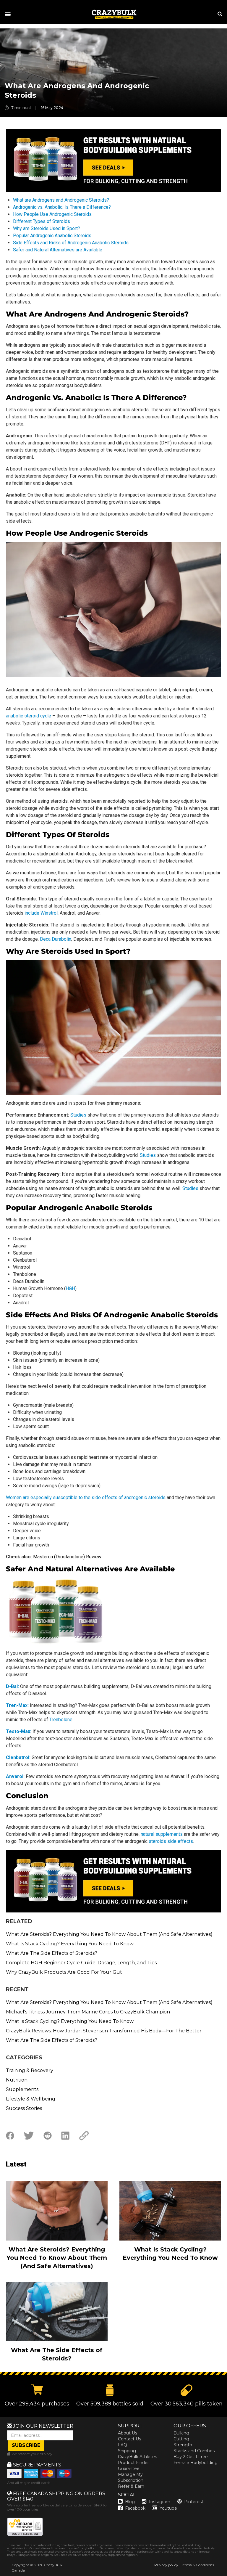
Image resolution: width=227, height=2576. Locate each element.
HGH (70, 1288)
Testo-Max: (19, 1731)
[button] (227, 2576)
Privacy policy (166, 2565)
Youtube (168, 2508)
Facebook (135, 2508)
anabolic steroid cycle (29, 716)
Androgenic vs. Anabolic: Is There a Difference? (62, 207)
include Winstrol (41, 913)
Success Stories (24, 2108)
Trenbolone (61, 1720)
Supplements (22, 2089)
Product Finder (133, 2463)
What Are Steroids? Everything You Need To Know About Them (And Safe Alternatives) (109, 1934)
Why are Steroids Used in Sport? (47, 228)
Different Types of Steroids (42, 221)
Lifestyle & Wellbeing (31, 2099)
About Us (128, 2433)
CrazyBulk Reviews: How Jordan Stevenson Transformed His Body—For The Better (104, 2031)
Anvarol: (15, 1776)
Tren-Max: (17, 1705)
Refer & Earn (131, 2486)
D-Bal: (12, 1686)
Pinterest (194, 2502)
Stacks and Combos (194, 2451)
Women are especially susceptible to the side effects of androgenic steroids (86, 1497)
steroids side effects (171, 1841)
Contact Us (129, 2439)
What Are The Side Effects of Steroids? (52, 1953)
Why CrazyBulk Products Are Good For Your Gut (64, 1972)
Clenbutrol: (18, 1757)
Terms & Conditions (198, 2565)
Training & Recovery (30, 2070)
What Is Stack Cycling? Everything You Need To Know (70, 1944)
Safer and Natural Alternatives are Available (58, 250)
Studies (78, 1115)
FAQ (123, 2445)
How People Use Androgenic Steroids (52, 214)
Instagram (160, 2502)
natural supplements (162, 1834)
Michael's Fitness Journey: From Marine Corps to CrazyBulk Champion (88, 2012)
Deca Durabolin (56, 939)
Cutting (181, 2439)
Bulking (181, 2433)
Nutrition (17, 2080)
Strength (183, 2445)
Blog (130, 2502)
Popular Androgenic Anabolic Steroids (52, 236)
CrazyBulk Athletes (137, 2457)
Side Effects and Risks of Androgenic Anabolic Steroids (71, 243)
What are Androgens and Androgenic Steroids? (61, 200)
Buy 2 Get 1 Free (191, 2457)
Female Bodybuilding (196, 2463)
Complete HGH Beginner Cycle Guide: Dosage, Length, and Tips (81, 1963)
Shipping (127, 2451)
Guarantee (129, 2469)
